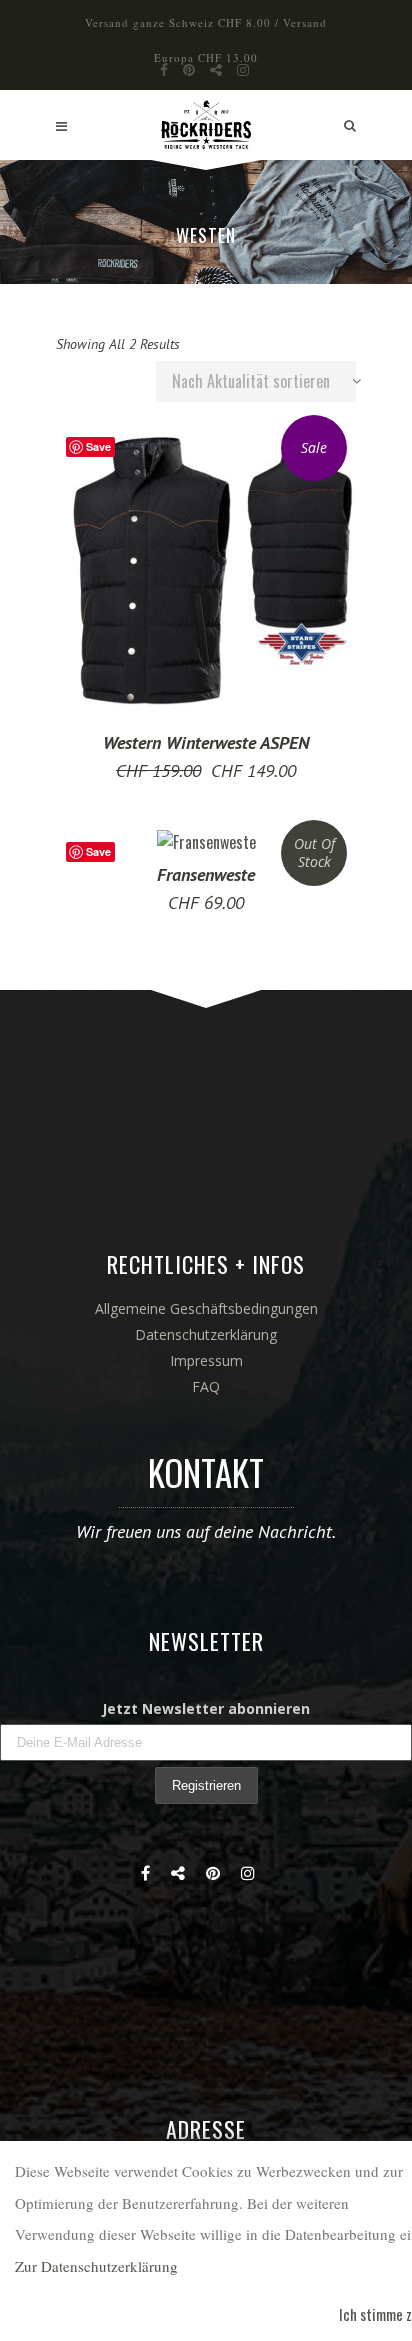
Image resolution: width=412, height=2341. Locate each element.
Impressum (206, 1360)
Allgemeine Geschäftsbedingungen (206, 1308)
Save (98, 446)
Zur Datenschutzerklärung (96, 2266)
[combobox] (256, 381)
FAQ (206, 1386)
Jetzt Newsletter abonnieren (206, 1708)
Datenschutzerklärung (206, 1334)
